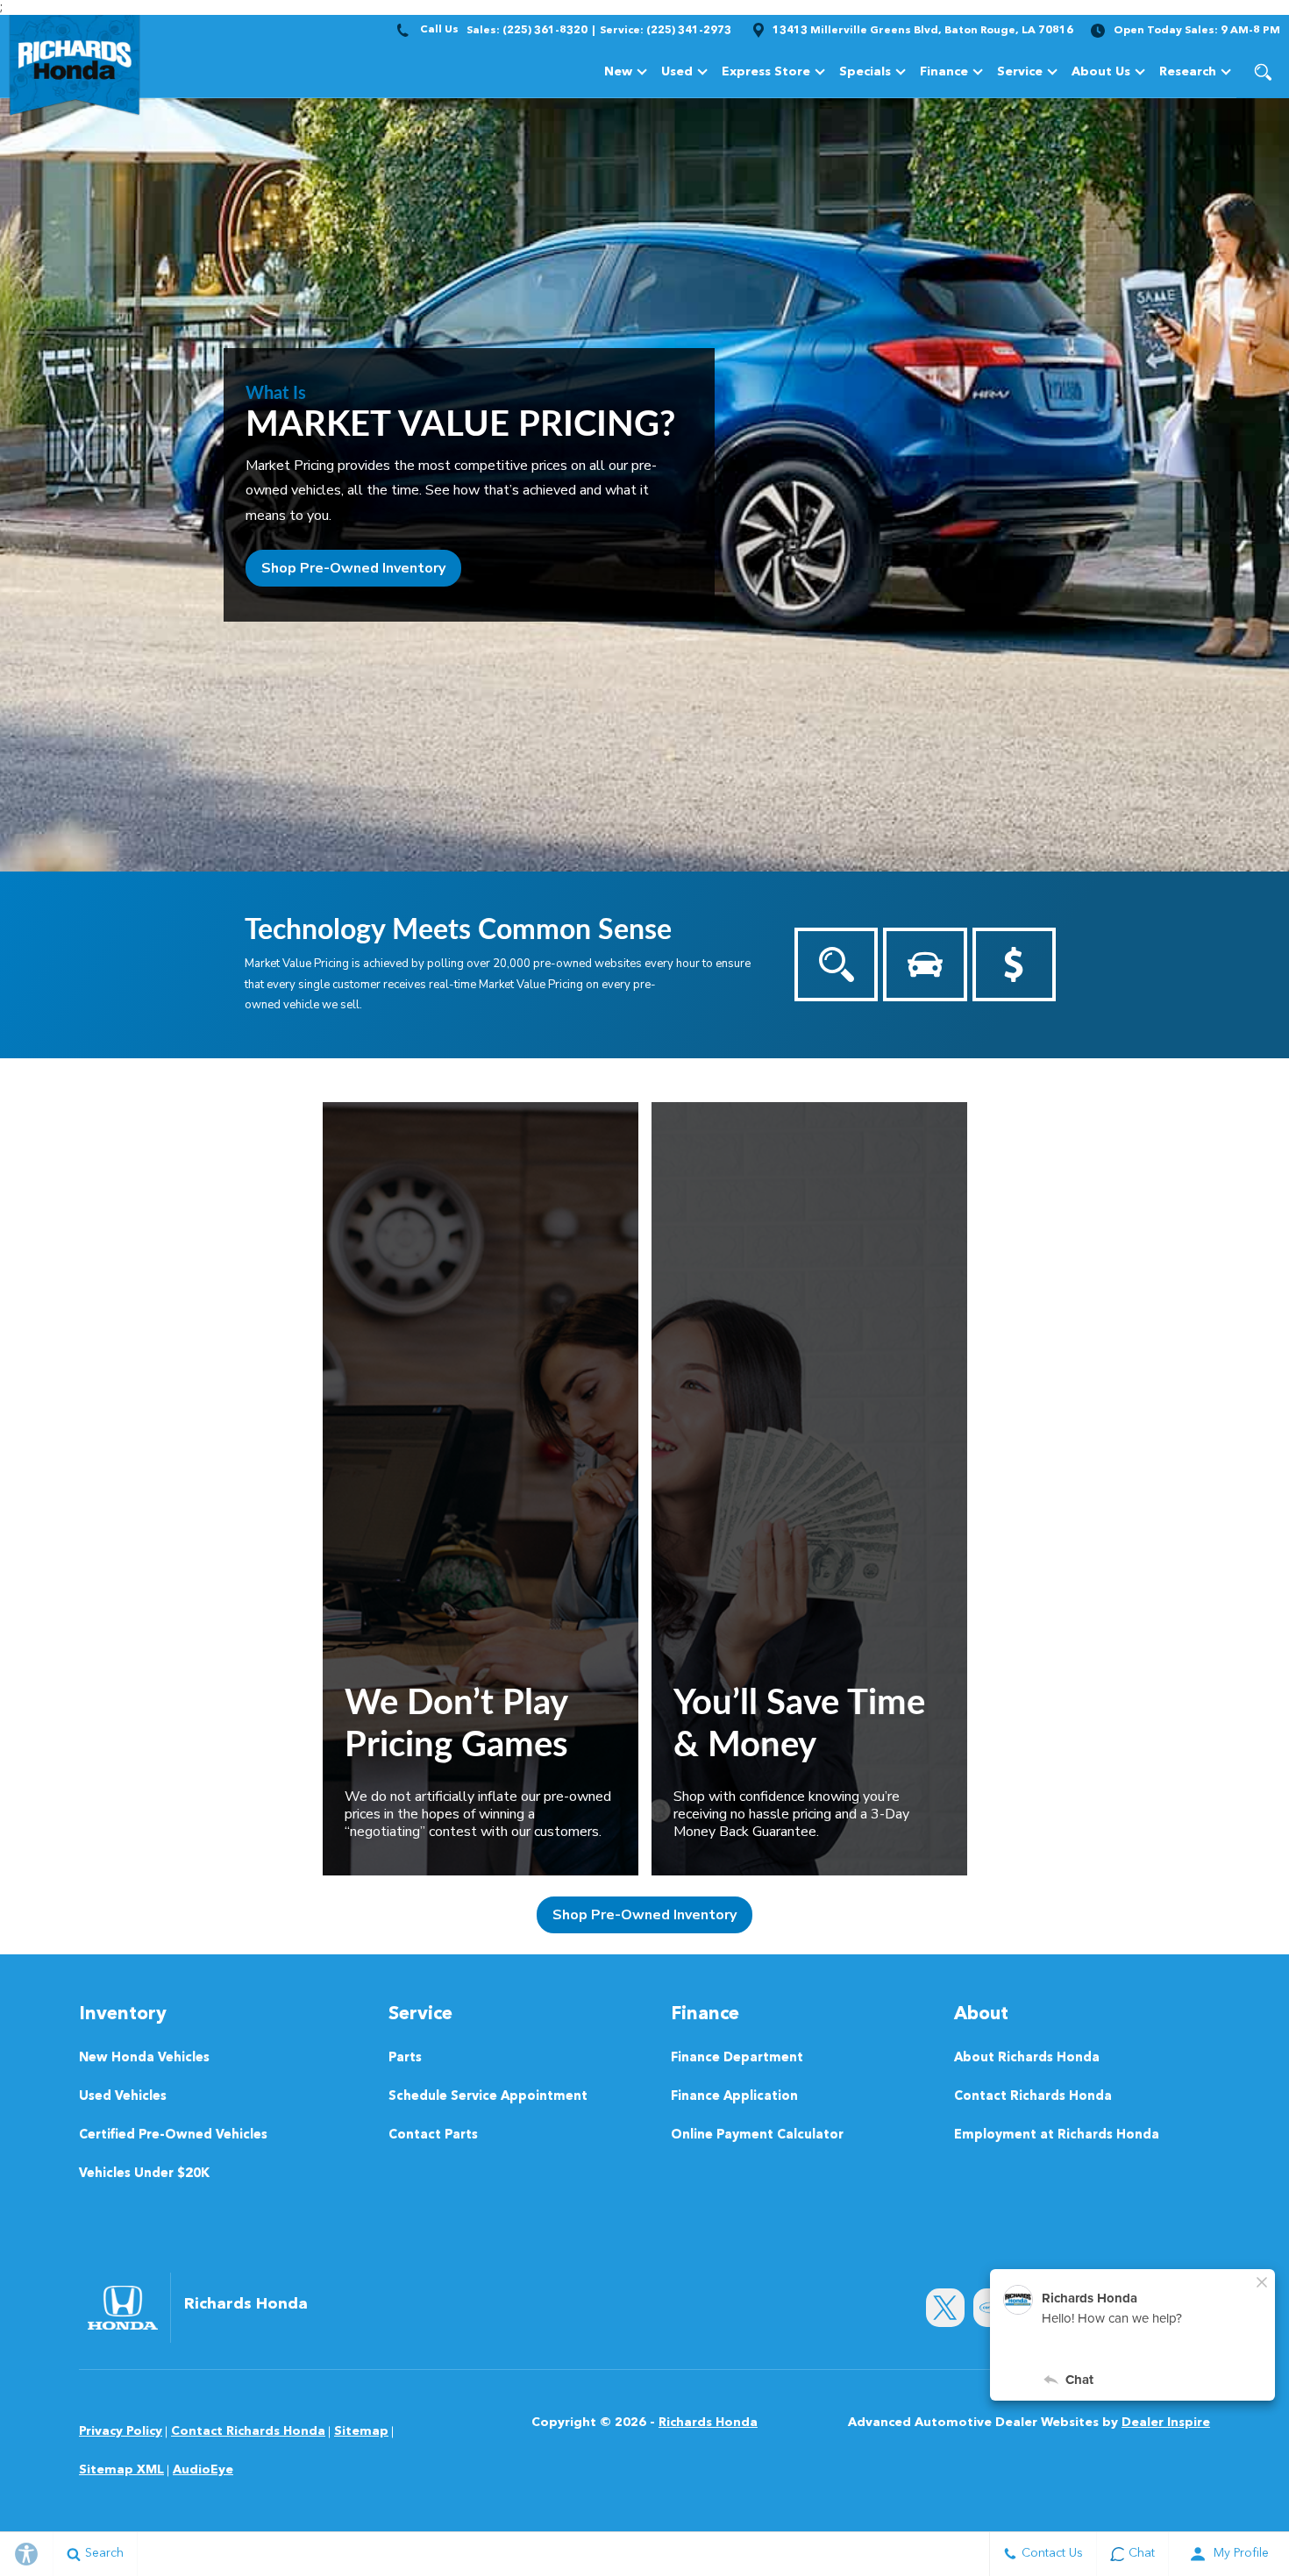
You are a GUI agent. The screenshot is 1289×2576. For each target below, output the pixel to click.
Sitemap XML (121, 2470)
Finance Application (734, 2097)
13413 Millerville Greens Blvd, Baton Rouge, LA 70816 (923, 31)
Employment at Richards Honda (1057, 2135)
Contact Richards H (248, 2431)
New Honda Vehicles (144, 2058)
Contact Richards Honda (1033, 2097)
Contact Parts (433, 2135)
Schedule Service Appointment (488, 2097)
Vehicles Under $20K (144, 2174)
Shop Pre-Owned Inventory (353, 568)
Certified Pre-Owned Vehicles (173, 2135)
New (618, 72)
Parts (405, 2058)
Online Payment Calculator (757, 2135)
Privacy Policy (121, 2431)
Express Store (766, 72)
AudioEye (203, 2470)
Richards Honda (708, 2423)
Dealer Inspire (1166, 2423)
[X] (945, 2308)
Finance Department (737, 2058)
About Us (1101, 72)
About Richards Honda (1027, 2058)
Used (677, 72)
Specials (865, 72)
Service (1020, 72)
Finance (944, 72)
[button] (1263, 72)
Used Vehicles (123, 2097)
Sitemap (361, 2431)
